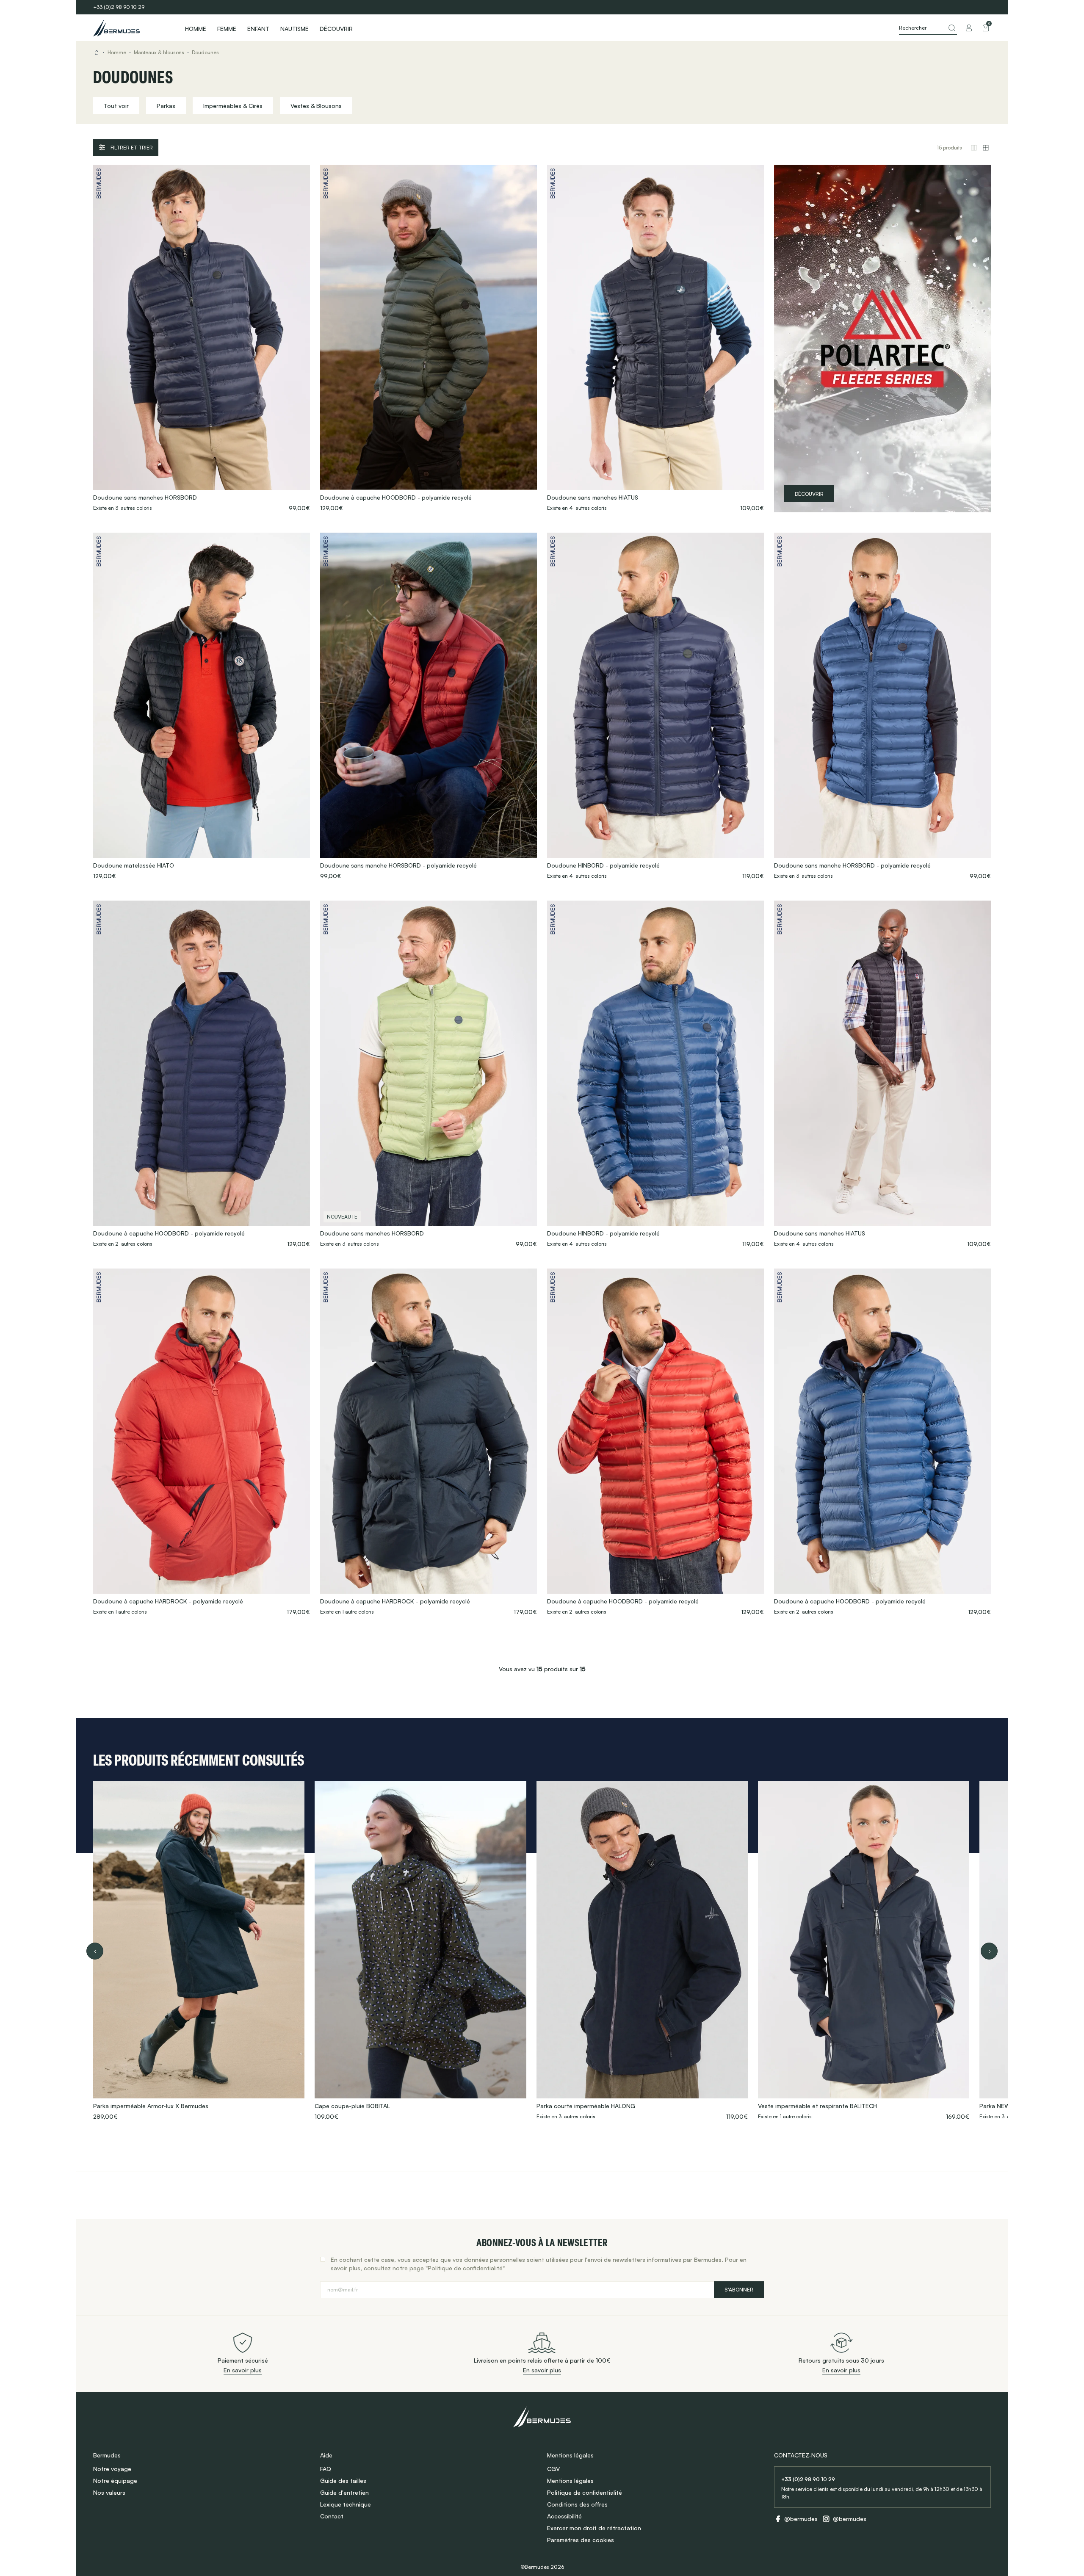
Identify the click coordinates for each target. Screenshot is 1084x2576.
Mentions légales (570, 2481)
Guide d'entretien (344, 2492)
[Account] (969, 28)
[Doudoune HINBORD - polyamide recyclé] (655, 706)
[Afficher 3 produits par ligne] (974, 148)
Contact (332, 2516)
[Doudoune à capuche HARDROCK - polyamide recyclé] (202, 1442)
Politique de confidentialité (585, 2492)
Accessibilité (564, 2516)
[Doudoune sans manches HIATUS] (655, 339)
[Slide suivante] (989, 1951)
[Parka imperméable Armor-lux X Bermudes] (199, 1951)
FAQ (326, 2469)
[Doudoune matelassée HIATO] (202, 706)
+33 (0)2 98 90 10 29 (119, 7)
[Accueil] (131, 28)
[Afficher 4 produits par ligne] (986, 148)
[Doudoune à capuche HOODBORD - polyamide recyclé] (429, 339)
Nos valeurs (109, 2492)
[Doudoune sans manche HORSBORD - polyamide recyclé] (429, 706)
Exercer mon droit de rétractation (594, 2528)
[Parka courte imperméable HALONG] (642, 1951)
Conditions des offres (577, 2504)
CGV (553, 2469)
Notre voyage (112, 2469)
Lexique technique (346, 2504)
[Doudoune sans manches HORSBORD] (202, 339)
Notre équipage (115, 2481)
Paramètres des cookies (581, 2540)
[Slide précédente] (95, 1951)
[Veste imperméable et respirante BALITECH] (864, 1951)
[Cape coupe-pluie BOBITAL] (420, 1951)
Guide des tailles (343, 2481)
